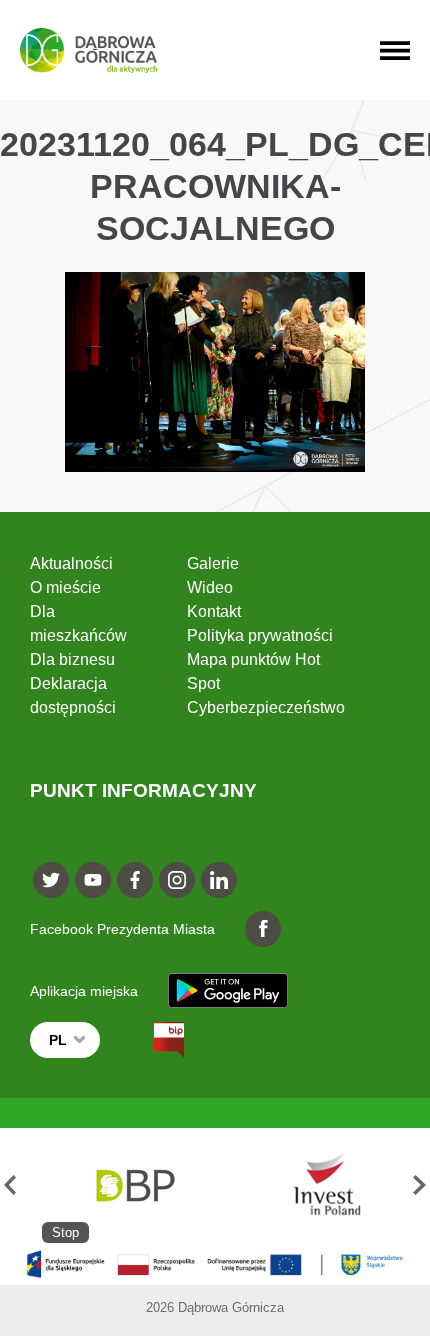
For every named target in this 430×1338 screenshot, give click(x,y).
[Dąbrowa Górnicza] (88, 50)
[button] (10, 1185)
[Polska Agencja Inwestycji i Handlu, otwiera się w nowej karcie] (318, 1185)
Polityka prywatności (260, 635)
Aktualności (71, 563)
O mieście (65, 587)
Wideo (210, 587)
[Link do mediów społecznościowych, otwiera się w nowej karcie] (51, 880)
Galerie (213, 563)
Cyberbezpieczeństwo (266, 707)
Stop (65, 1232)
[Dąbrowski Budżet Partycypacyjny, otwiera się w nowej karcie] (134, 1185)
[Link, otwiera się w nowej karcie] (151, 1040)
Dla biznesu (72, 659)
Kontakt (214, 611)
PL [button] (58, 1040)
